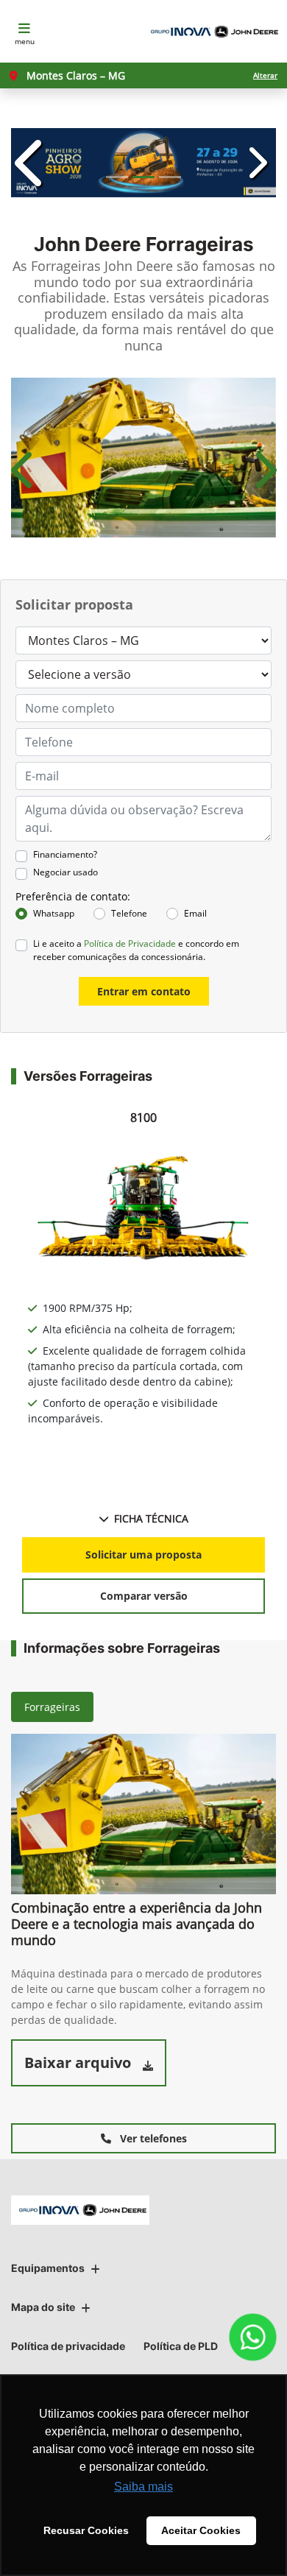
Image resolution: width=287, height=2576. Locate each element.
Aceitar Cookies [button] (201, 2530)
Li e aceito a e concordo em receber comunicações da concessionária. (136, 950)
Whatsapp (54, 913)
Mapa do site (43, 2307)
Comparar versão (144, 1596)
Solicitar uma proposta (143, 1555)
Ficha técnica (151, 1518)
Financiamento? (65, 854)
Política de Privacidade (130, 943)
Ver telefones (152, 2138)
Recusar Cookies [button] (86, 2530)
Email (195, 913)
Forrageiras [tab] (52, 1707)
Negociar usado (65, 872)
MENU (25, 41)
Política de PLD (181, 2346)
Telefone (129, 913)
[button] (31, 163)
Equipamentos (48, 2268)
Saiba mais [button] (143, 2487)
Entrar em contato (144, 991)
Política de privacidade (68, 2346)
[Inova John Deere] (212, 32)
